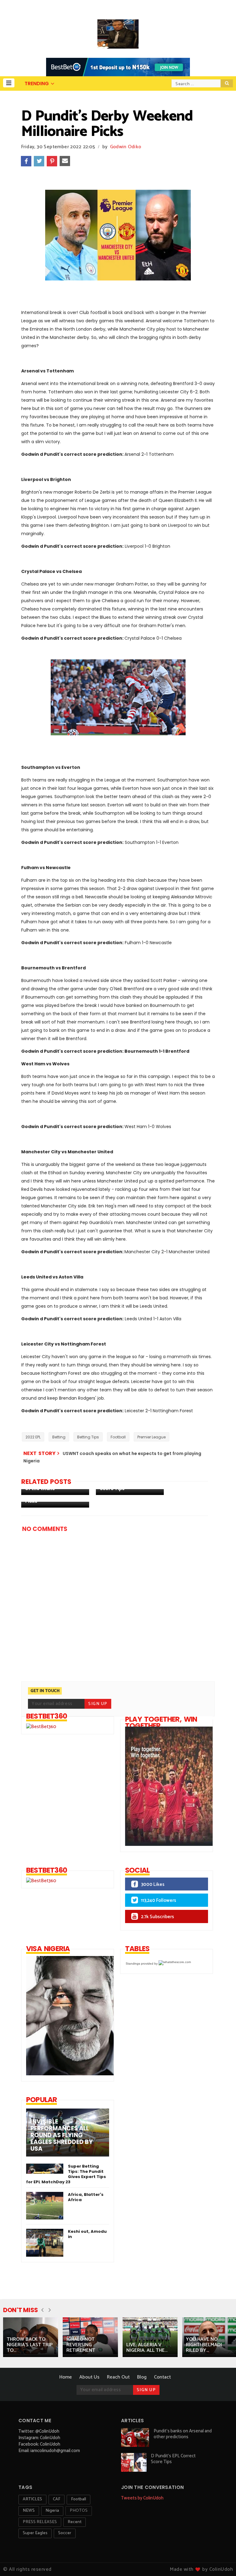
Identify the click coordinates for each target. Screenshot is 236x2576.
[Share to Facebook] (26, 161)
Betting (59, 1437)
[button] (9, 83)
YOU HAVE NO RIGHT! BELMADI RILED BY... (204, 2345)
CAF (57, 2499)
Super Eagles (35, 2533)
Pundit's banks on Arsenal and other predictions (183, 2434)
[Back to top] (221, 2561)
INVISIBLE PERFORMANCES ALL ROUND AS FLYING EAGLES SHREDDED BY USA (62, 2135)
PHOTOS (79, 2511)
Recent (75, 2522)
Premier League (151, 1437)
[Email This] (65, 161)
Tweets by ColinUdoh (142, 2498)
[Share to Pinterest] (52, 161)
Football (118, 1437)
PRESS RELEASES (40, 2522)
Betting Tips (88, 1437)
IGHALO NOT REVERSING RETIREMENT (81, 2345)
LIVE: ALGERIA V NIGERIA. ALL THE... (147, 2348)
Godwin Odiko (126, 147)
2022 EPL (33, 1437)
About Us (89, 2377)
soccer (65, 2533)
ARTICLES (32, 2499)
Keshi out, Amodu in (87, 2234)
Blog (142, 2377)
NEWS (29, 2511)
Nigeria (52, 2511)
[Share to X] (39, 161)
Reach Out (118, 2377)
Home (66, 2377)
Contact (162, 2377)
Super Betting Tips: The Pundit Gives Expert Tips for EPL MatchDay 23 (66, 2174)
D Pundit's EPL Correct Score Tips (173, 2459)
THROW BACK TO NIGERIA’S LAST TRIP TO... (30, 2345)
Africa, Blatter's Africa (86, 2197)
